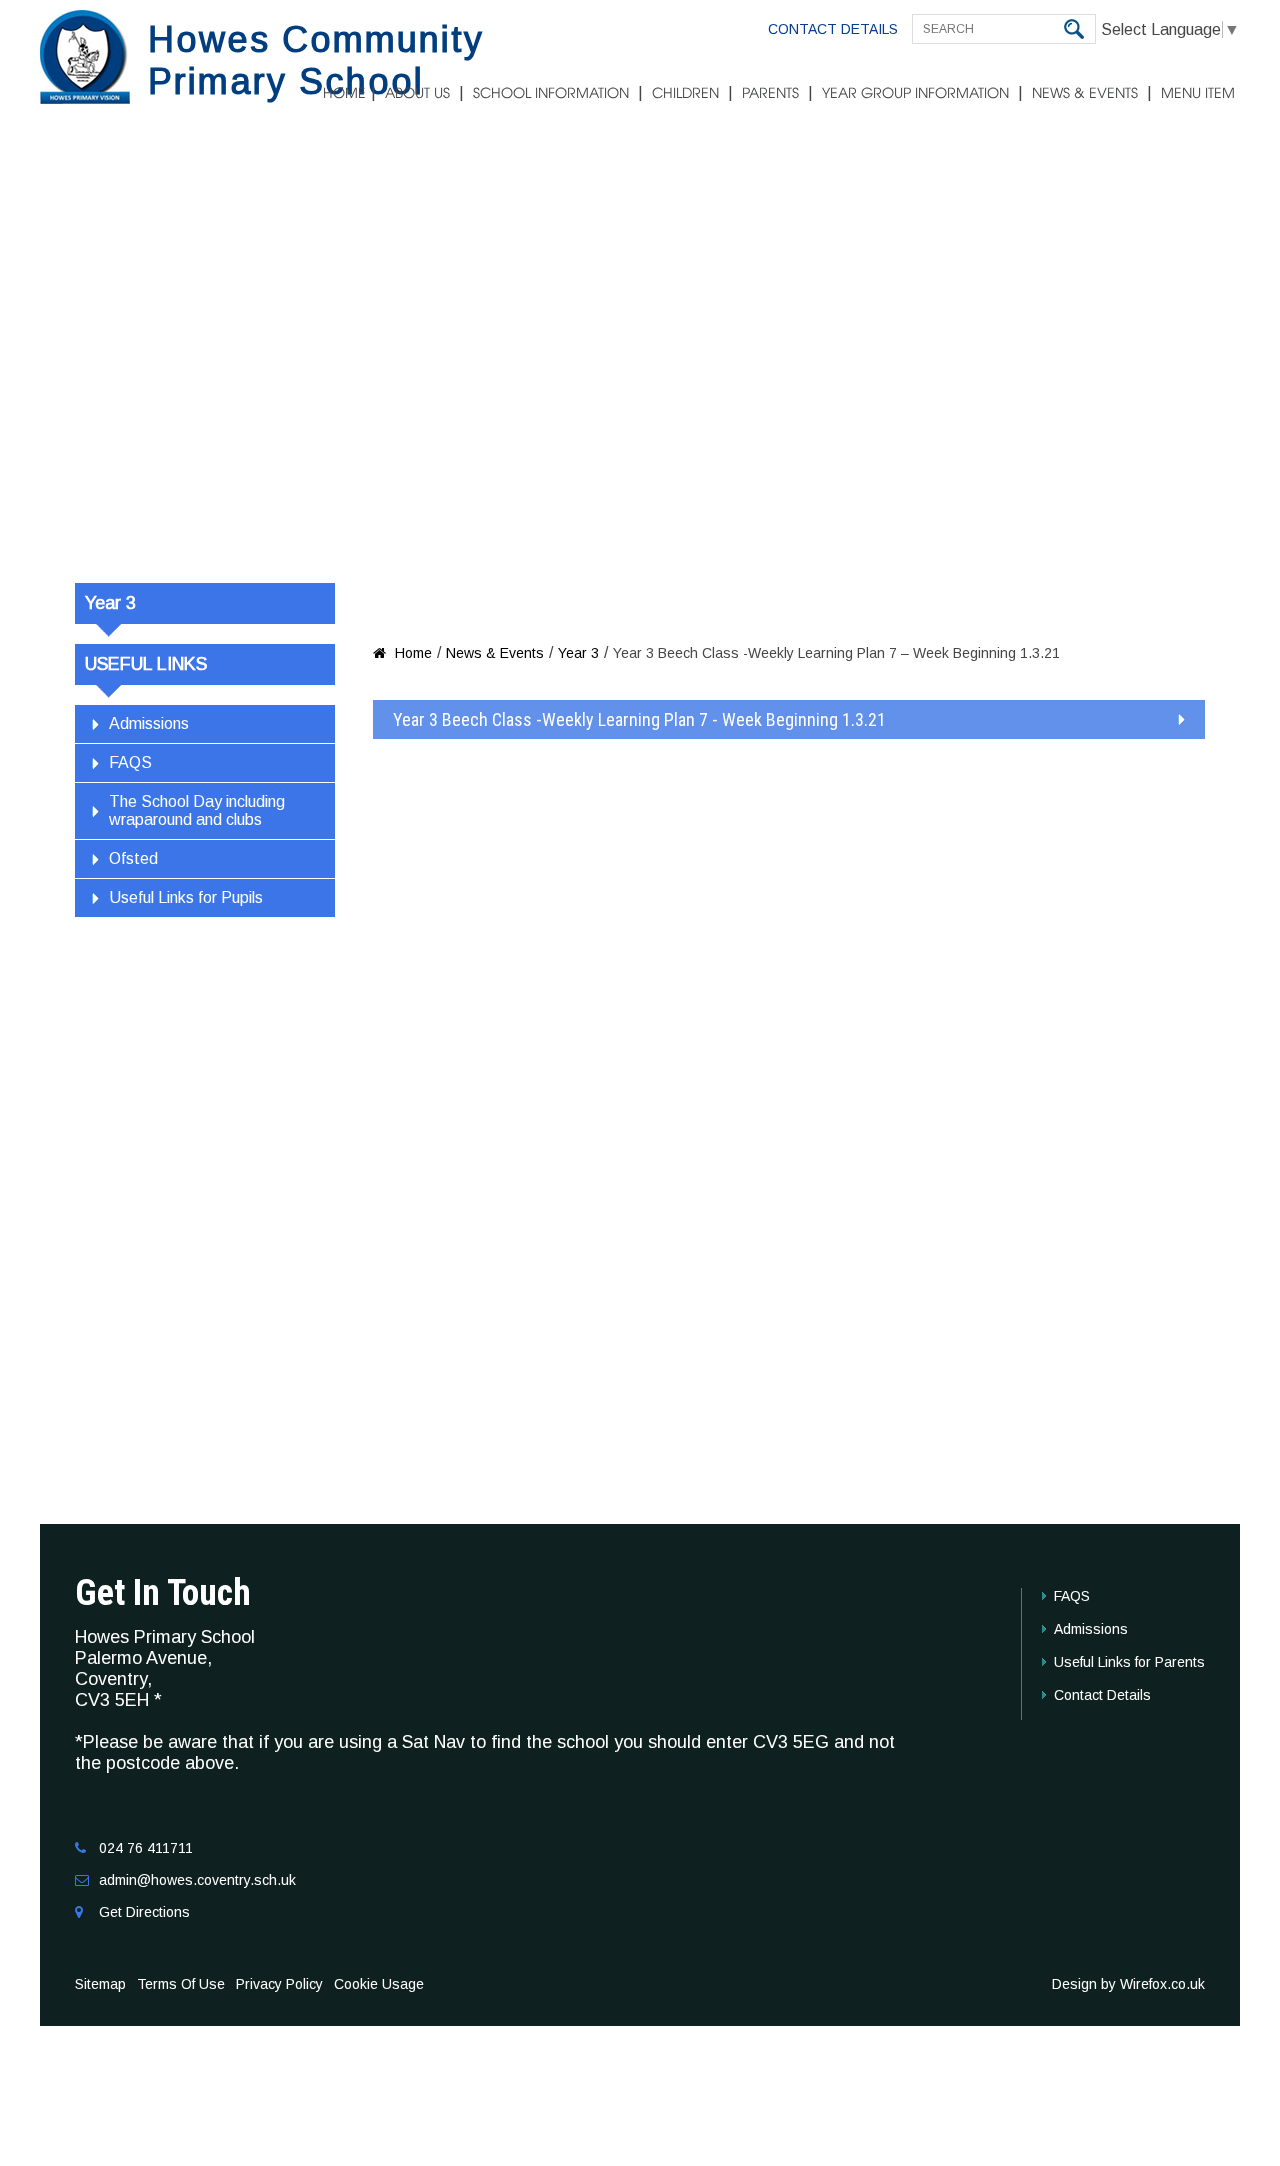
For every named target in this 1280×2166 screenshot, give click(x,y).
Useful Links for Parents (1129, 1662)
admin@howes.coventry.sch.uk (197, 1880)
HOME (344, 94)
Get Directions (144, 1912)
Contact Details (833, 29)
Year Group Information (915, 94)
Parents (770, 94)
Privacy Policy (279, 1984)
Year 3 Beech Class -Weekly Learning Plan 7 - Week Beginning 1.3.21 (639, 719)
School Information (551, 94)
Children (685, 94)
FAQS (130, 762)
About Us (417, 94)
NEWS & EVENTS (1085, 94)
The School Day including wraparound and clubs (197, 810)
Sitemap (100, 1984)
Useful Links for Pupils (186, 897)
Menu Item (1198, 94)
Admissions (149, 723)
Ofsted (133, 858)
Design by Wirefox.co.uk (1128, 1984)
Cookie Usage (379, 1984)
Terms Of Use (181, 1984)
